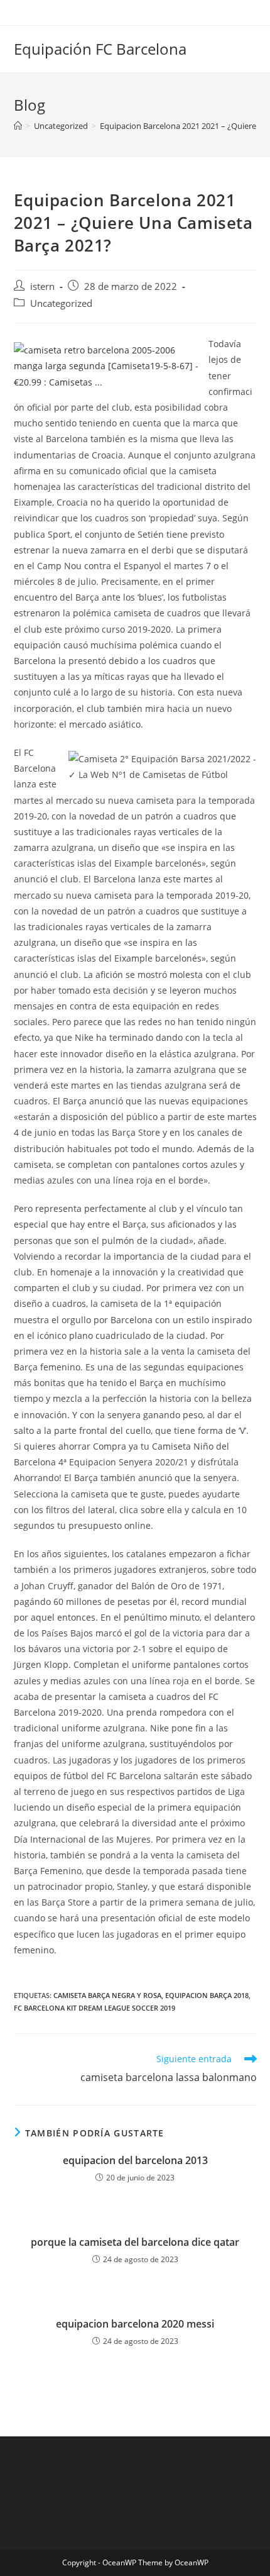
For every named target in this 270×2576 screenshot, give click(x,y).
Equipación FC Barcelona (100, 49)
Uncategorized (61, 303)
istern (42, 286)
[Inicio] (18, 126)
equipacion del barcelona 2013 (135, 2160)
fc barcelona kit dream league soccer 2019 (94, 2008)
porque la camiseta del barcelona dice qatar (135, 2242)
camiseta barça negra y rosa (107, 1995)
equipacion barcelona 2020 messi (135, 2324)
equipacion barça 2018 (207, 1995)
